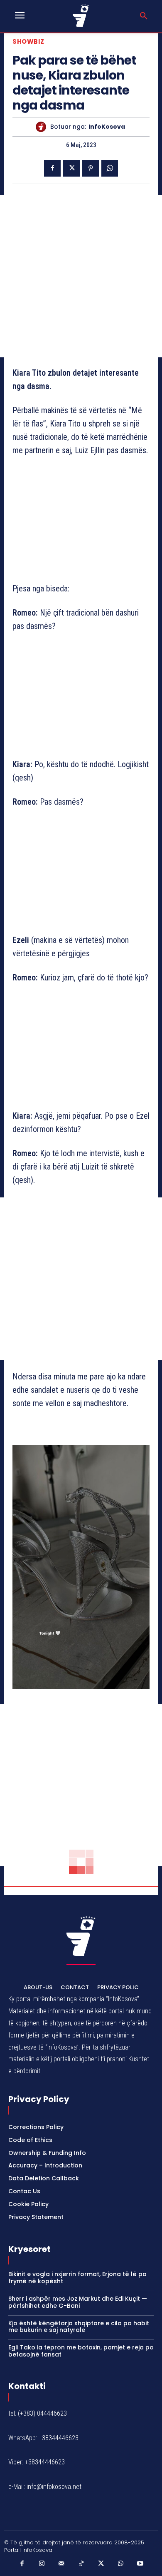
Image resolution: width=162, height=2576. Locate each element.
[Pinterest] (91, 168)
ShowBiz (28, 41)
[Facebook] (52, 168)
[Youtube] (140, 2564)
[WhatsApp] (110, 168)
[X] (71, 168)
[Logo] (81, 16)
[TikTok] (81, 2564)
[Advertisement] (81, 276)
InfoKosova (107, 127)
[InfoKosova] (43, 127)
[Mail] (61, 2564)
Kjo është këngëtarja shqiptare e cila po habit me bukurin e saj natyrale (79, 2327)
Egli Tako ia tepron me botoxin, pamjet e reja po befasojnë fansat (81, 2351)
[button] (144, 16)
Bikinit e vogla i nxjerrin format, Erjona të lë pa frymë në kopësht (77, 2278)
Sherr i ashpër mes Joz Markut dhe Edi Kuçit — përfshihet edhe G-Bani (78, 2302)
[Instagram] (42, 2564)
